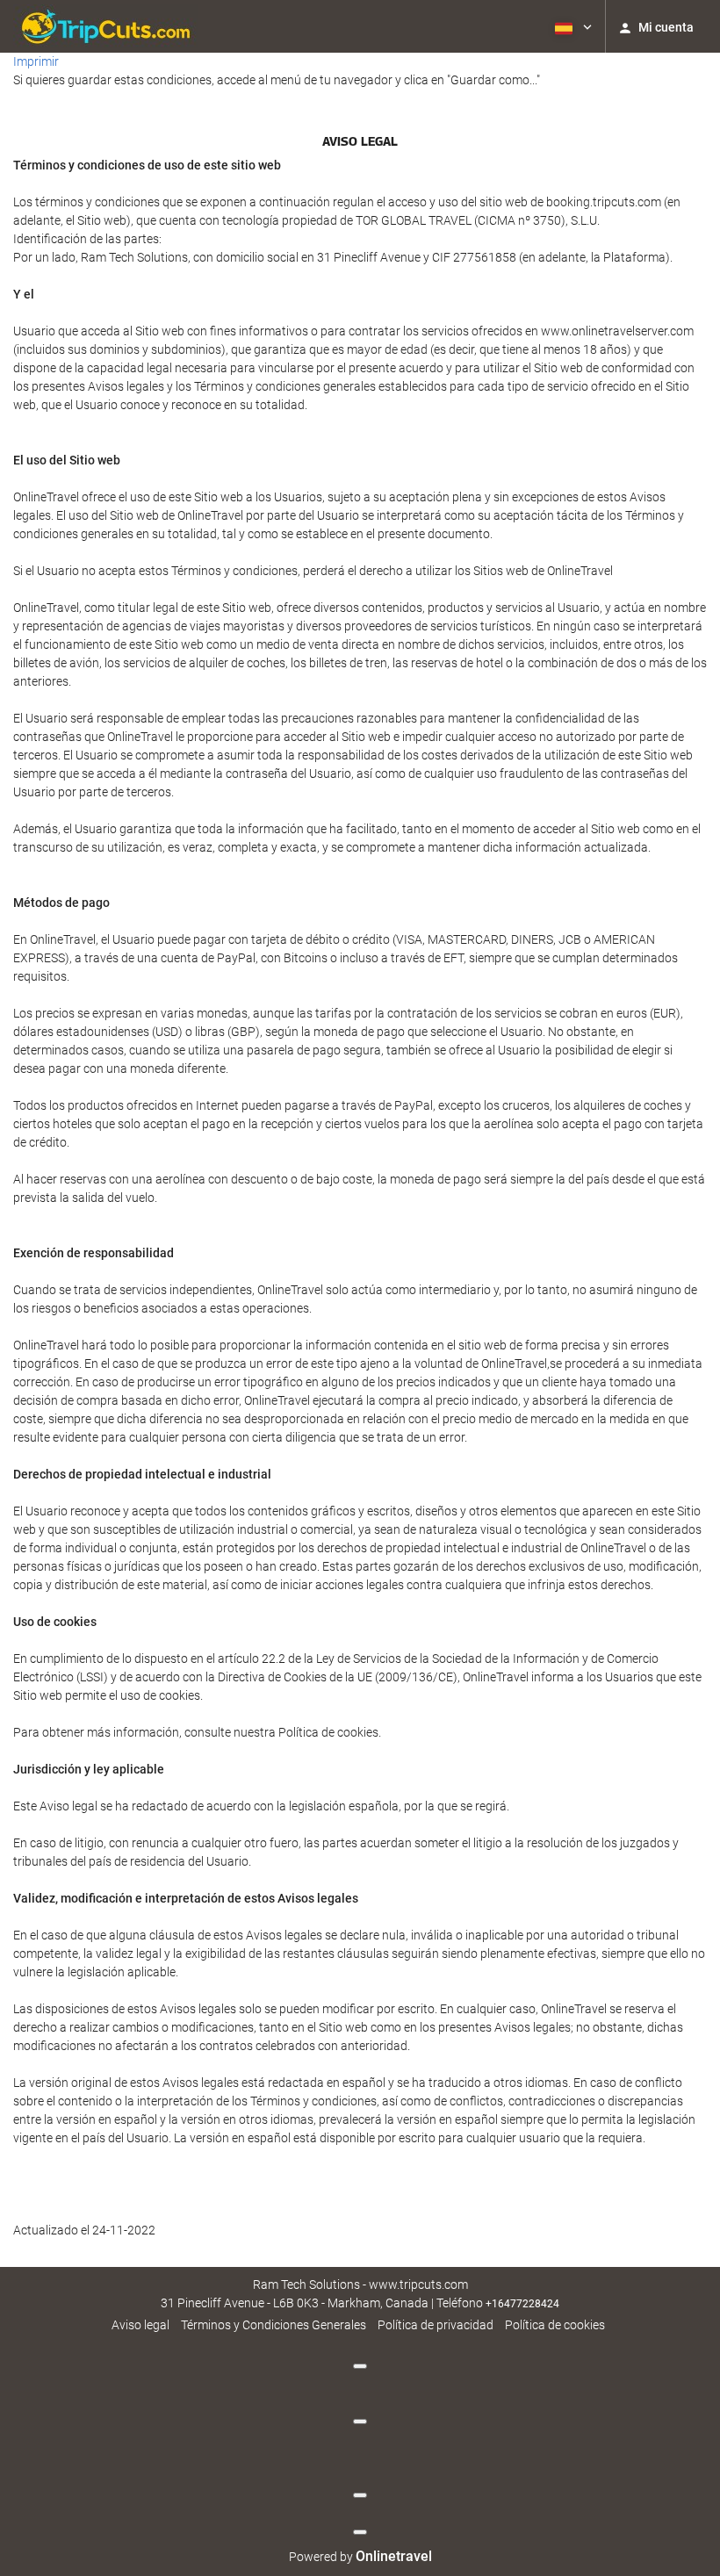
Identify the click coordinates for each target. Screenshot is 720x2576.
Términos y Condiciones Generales (274, 2325)
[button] (572, 26)
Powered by (360, 2557)
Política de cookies (555, 2325)
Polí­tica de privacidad (436, 2325)
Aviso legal (140, 2325)
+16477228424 (522, 2304)
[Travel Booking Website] (105, 26)
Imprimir (36, 61)
